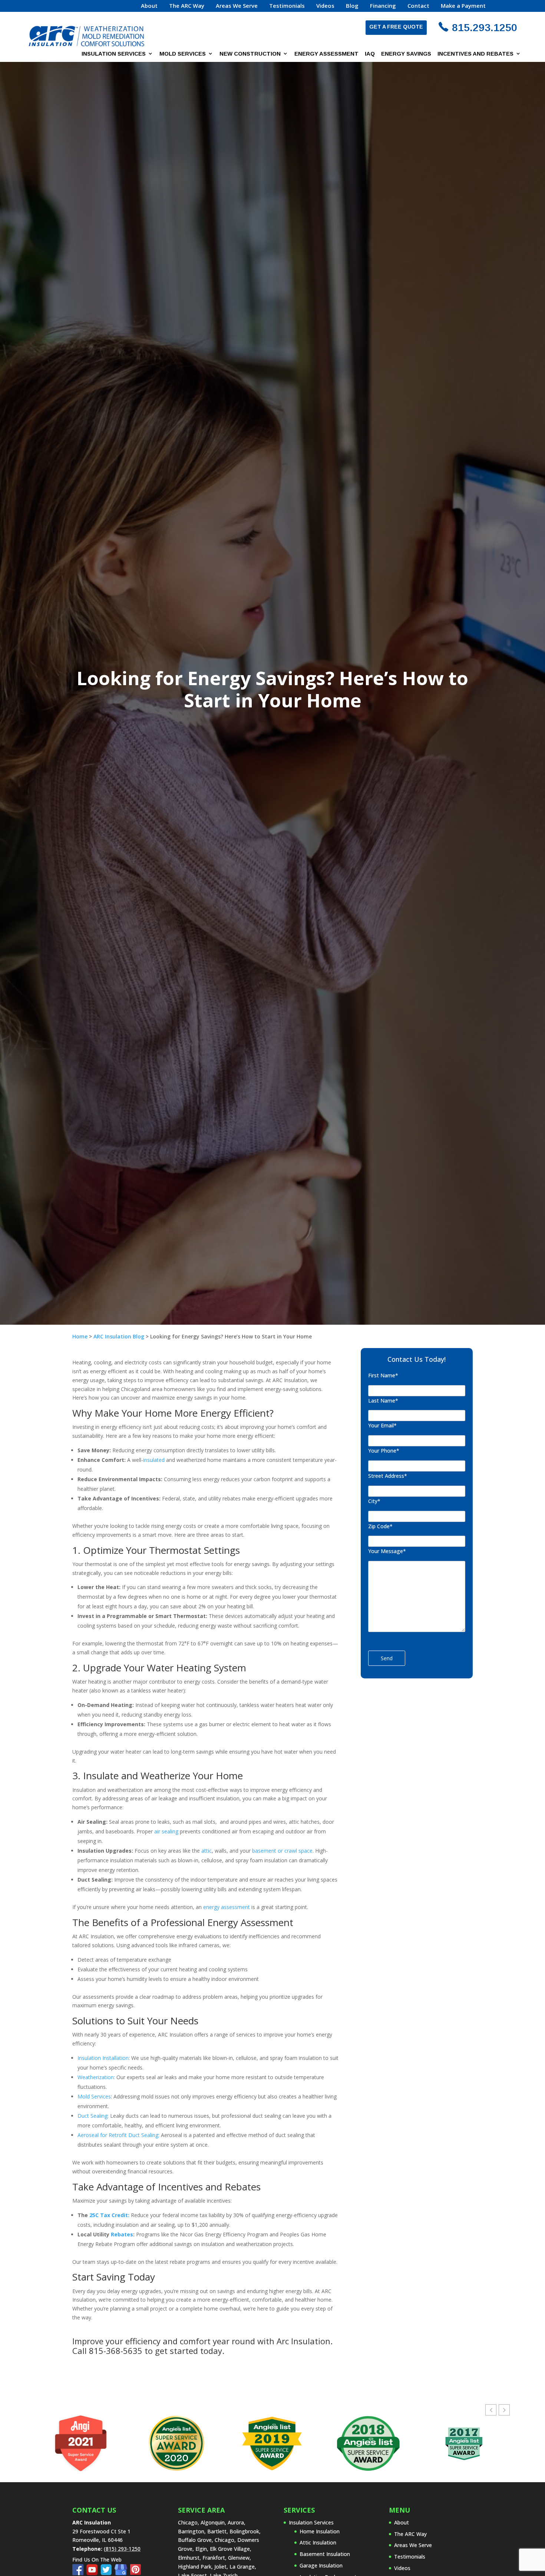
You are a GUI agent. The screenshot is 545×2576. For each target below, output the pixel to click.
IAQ (370, 54)
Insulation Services (114, 54)
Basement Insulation (325, 2554)
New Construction (250, 54)
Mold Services (183, 54)
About (149, 6)
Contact (418, 6)
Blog (352, 6)
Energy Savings (406, 54)
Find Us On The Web (97, 2560)
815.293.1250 (485, 28)
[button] (504, 2410)
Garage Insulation (321, 2565)
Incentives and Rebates (475, 54)
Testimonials (287, 6)
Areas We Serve (237, 6)
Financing (383, 6)
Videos (325, 6)
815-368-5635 (116, 2351)
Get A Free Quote (396, 27)
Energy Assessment (326, 54)
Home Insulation (320, 2531)
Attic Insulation (318, 2542)
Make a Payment (463, 6)
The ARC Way (187, 6)
